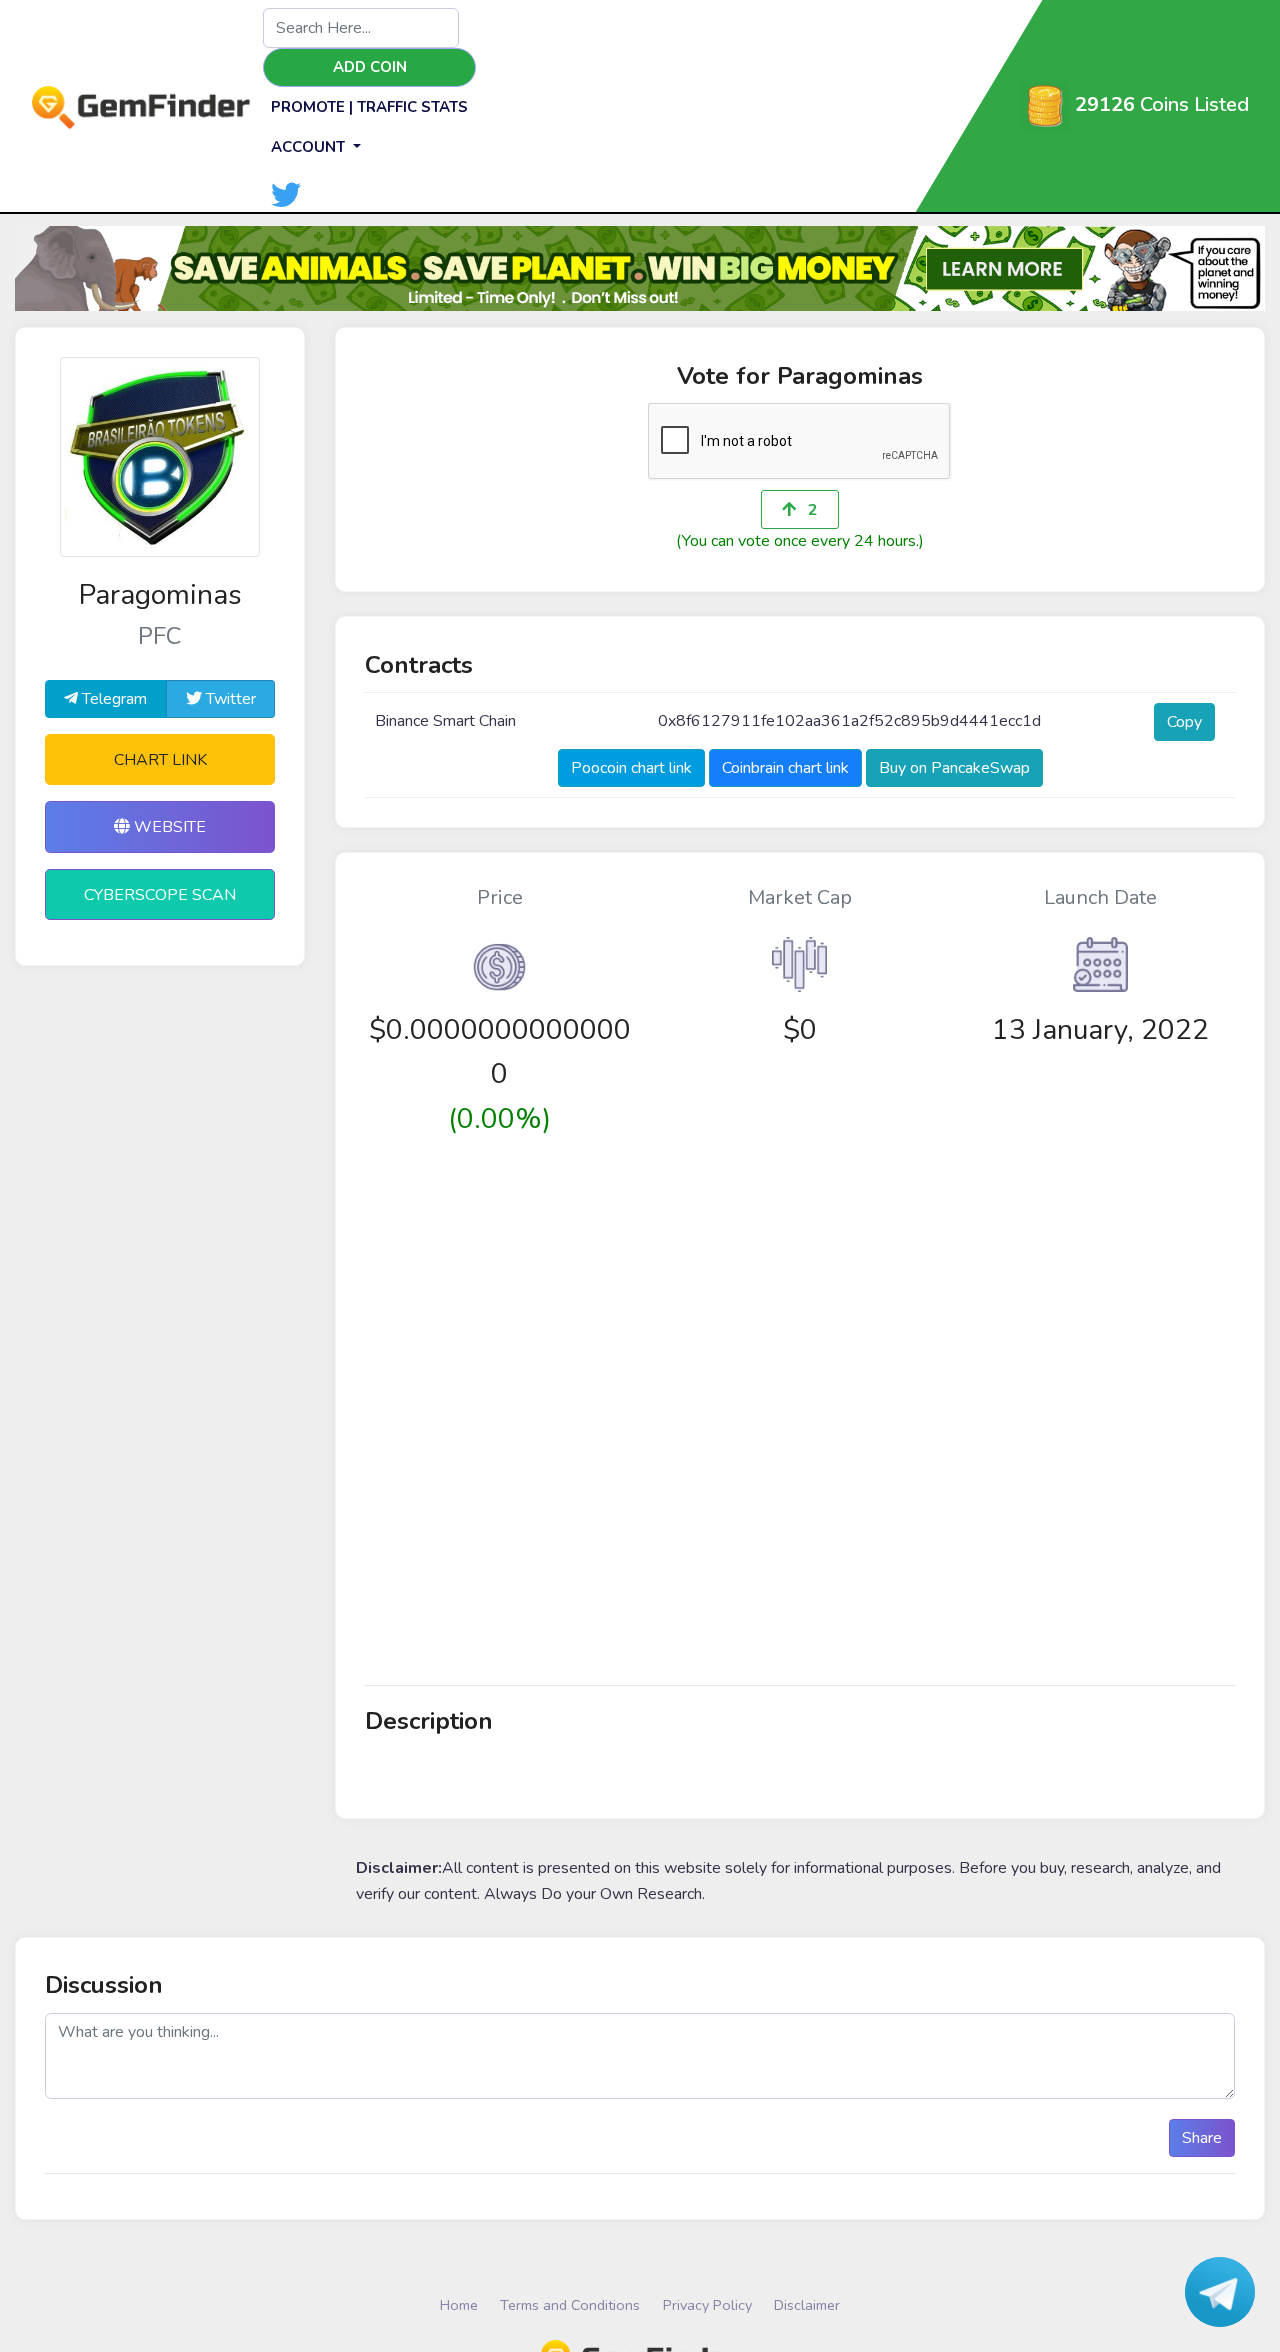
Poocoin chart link (631, 768)
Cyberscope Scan (160, 895)
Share (1202, 2138)
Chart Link (160, 760)
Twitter (229, 699)
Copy (1184, 722)
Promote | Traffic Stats (369, 107)
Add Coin (370, 67)
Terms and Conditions (570, 2305)
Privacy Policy (707, 2305)
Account (310, 147)
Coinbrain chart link (785, 768)
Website (168, 827)
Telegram (112, 699)
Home (459, 2305)
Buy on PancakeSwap (954, 768)
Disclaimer (807, 2305)
